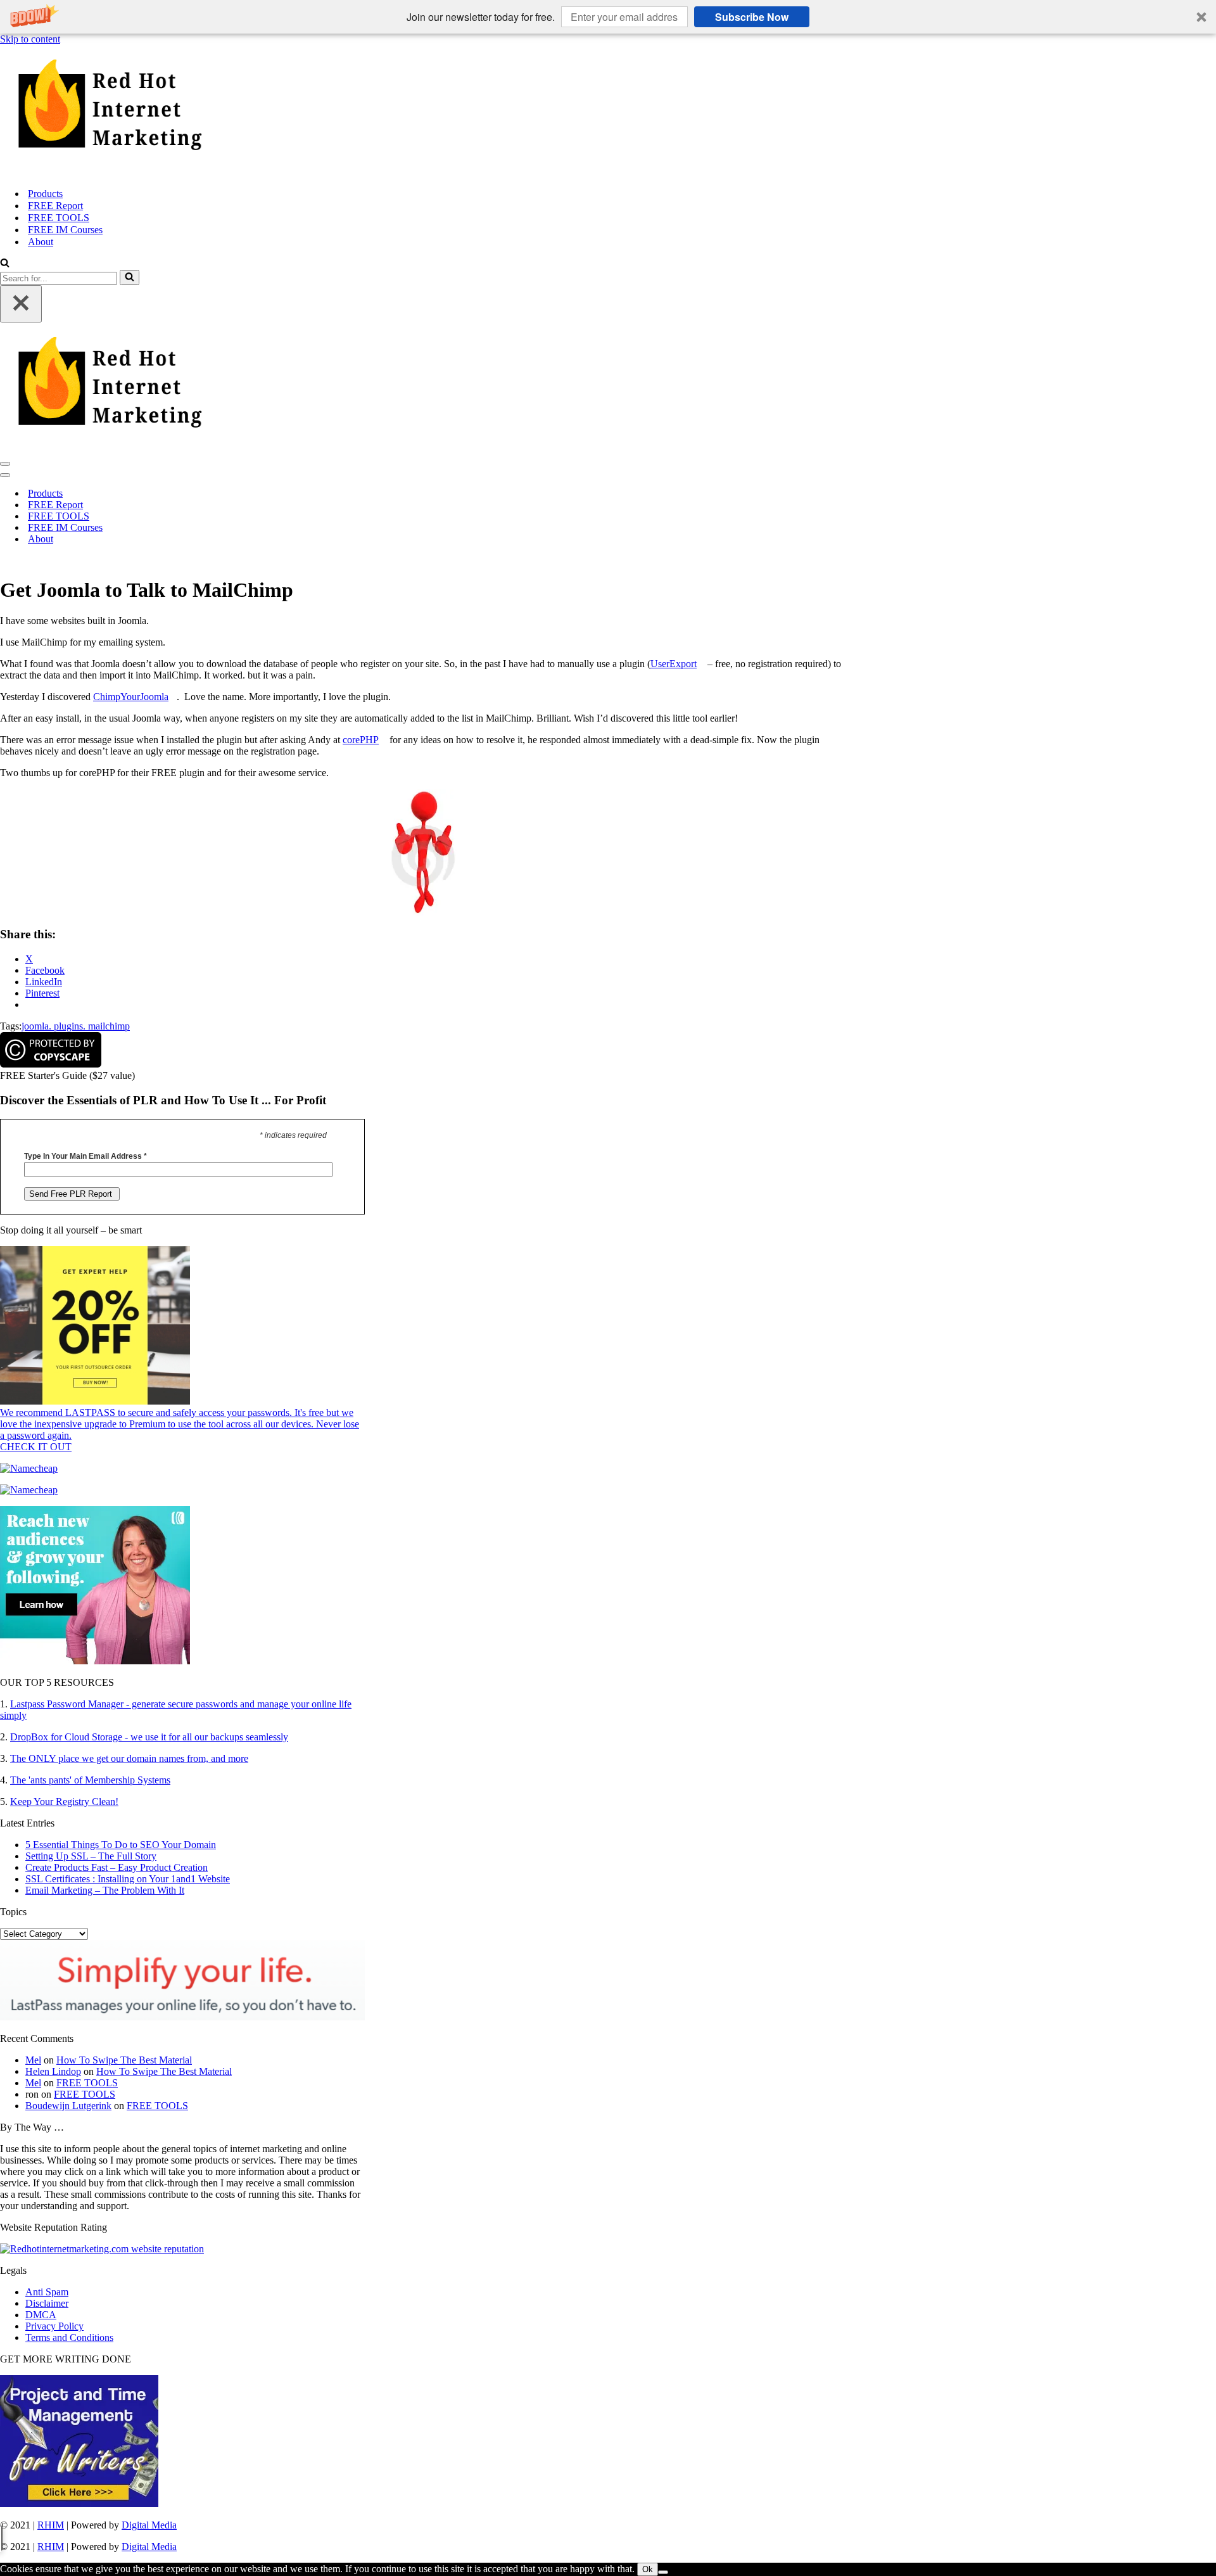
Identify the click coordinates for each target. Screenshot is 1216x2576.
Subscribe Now (752, 17)
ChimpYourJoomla (131, 697)
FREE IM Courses (65, 230)
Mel (33, 2060)
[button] (608, 17)
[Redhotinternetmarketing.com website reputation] (102, 2249)
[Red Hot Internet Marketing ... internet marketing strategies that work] (608, 111)
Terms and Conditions (69, 2337)
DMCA (41, 2315)
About (41, 242)
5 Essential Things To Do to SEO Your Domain (121, 1845)
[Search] (5, 264)
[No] (663, 2572)
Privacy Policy (54, 2326)
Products (45, 194)
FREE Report (55, 206)
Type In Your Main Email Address (85, 1156)
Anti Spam (47, 2292)
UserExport (674, 664)
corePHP (361, 740)
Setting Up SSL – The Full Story (91, 1856)
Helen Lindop (53, 2071)
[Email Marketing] (95, 1661)
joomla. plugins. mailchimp (76, 1026)
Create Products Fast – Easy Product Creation (117, 1867)
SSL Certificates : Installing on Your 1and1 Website (128, 1879)
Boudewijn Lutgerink (68, 2106)
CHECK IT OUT (36, 1447)
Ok (648, 2569)
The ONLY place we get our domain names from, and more (129, 1758)
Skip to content (30, 39)
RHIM (51, 2525)
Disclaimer (47, 2303)
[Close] (21, 304)
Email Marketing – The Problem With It (105, 1890)
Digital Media (149, 2525)
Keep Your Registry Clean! (64, 1801)
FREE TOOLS (59, 218)
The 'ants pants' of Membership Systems (90, 1780)
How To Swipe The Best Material (124, 2060)
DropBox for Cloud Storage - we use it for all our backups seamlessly (149, 1737)
